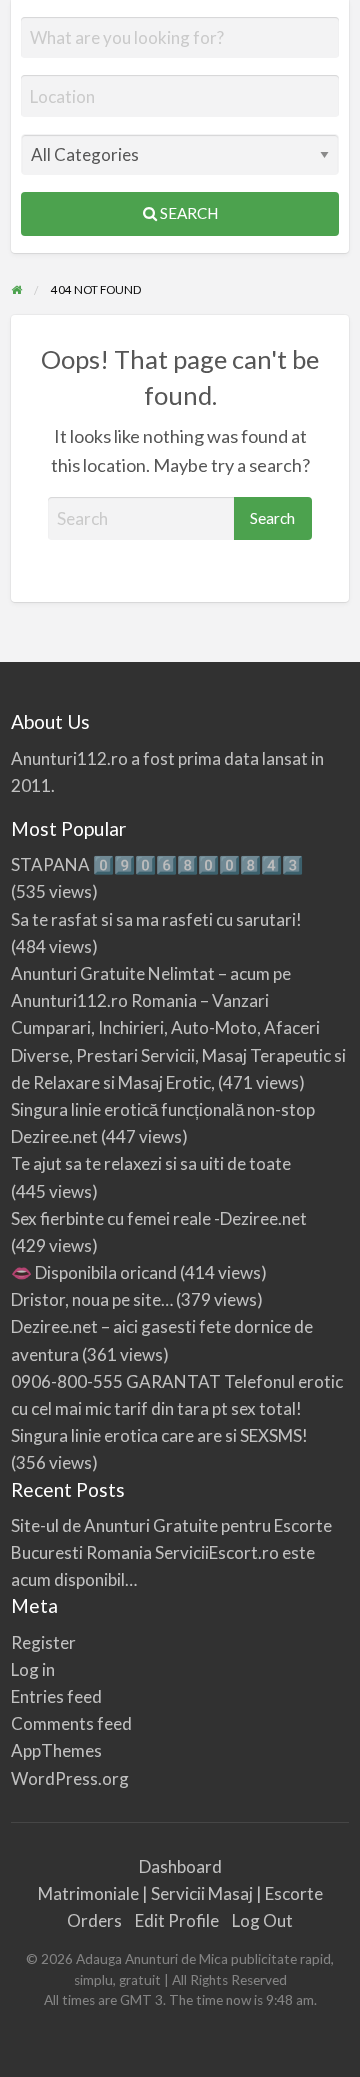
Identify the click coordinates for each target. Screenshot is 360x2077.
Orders (94, 1920)
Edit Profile (177, 1920)
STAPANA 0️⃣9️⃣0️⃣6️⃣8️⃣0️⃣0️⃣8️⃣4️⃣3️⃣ (157, 864)
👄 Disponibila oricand (94, 1272)
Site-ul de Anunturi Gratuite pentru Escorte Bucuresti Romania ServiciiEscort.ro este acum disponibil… (171, 1552)
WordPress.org (70, 1778)
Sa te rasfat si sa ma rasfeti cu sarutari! (156, 919)
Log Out (262, 1920)
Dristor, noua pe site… (92, 1299)
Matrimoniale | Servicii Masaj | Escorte (180, 1893)
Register (43, 1642)
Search (187, 213)
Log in (33, 1669)
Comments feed (71, 1723)
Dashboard (180, 1866)
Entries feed (56, 1696)
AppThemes (56, 1750)
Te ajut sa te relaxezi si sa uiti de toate (151, 1163)
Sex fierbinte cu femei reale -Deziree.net (159, 1218)
